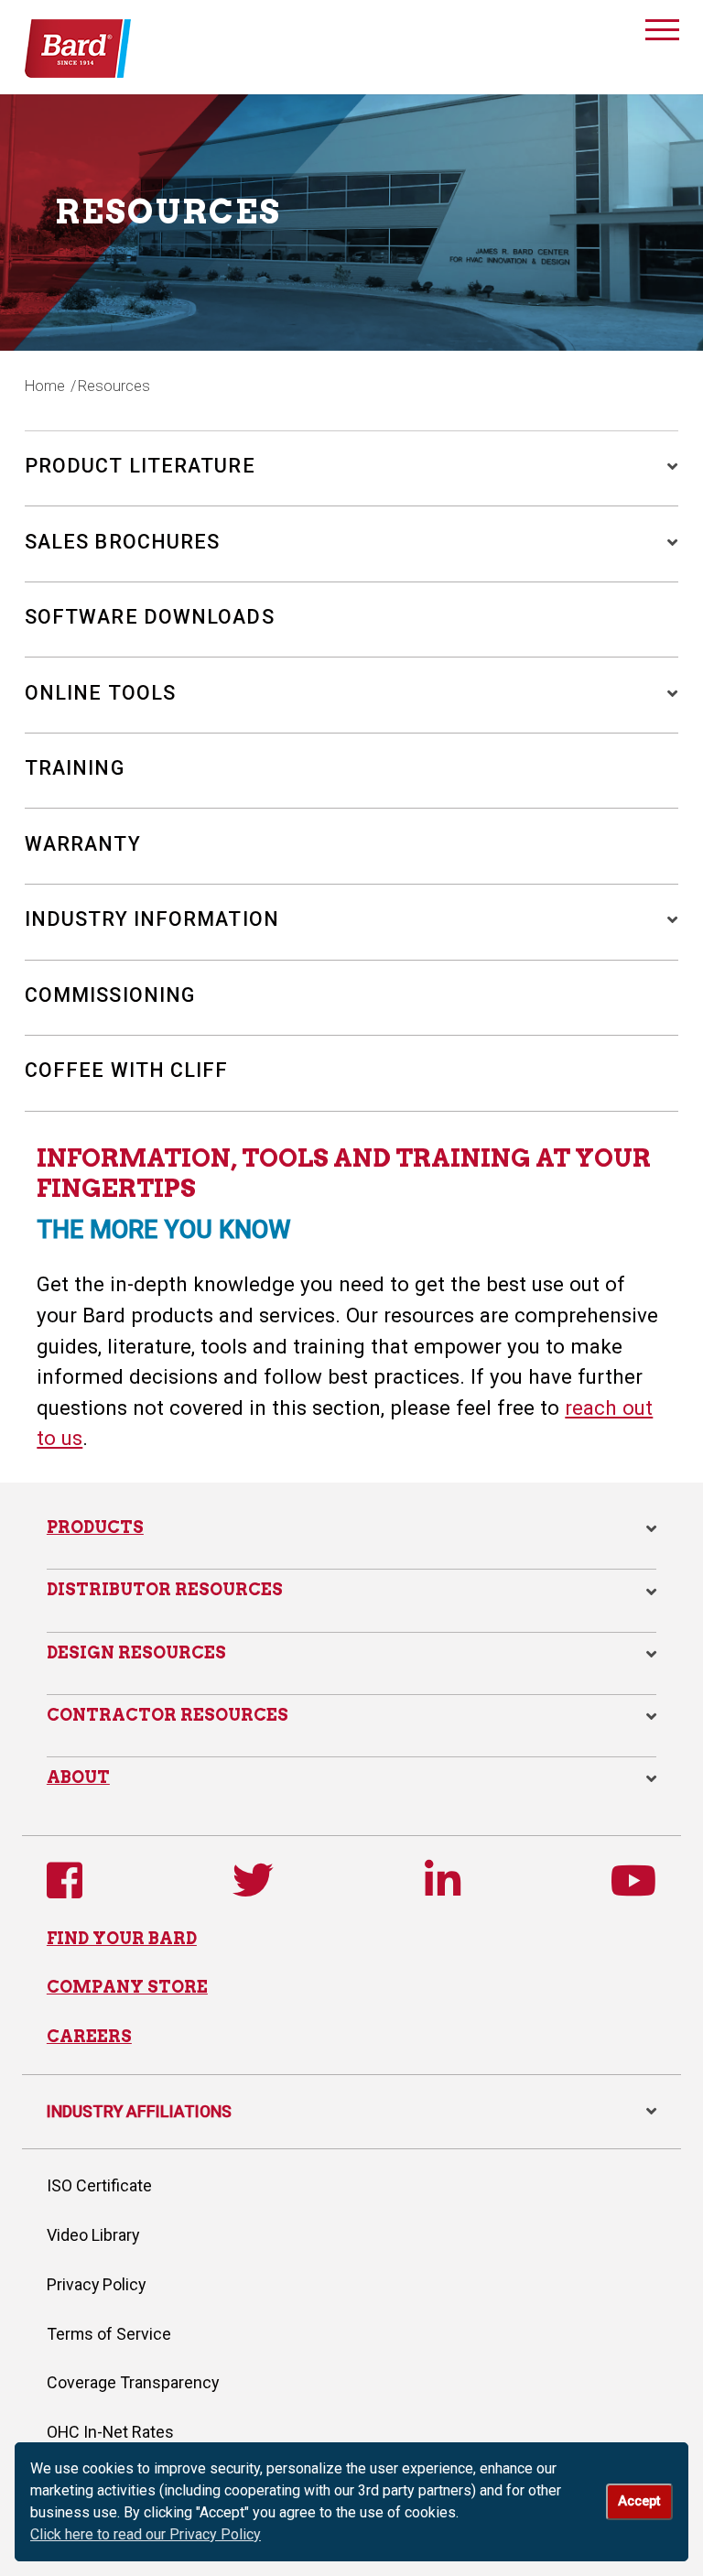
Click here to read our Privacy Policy (146, 2534)
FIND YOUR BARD (122, 1938)
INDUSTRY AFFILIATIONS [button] (351, 2111)
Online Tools (100, 693)
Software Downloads (150, 617)
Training (75, 768)
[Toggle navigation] (663, 33)
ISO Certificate (99, 2185)
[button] (665, 466)
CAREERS (89, 2036)
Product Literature (140, 466)
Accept (639, 2501)
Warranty (83, 844)
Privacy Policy (96, 2284)
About (78, 1777)
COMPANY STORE (127, 1987)
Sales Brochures (123, 542)
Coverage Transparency (133, 2382)
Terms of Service (109, 2334)
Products (95, 1527)
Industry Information (152, 919)
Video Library (93, 2235)
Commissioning (110, 995)
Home (45, 386)
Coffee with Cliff (127, 1070)
